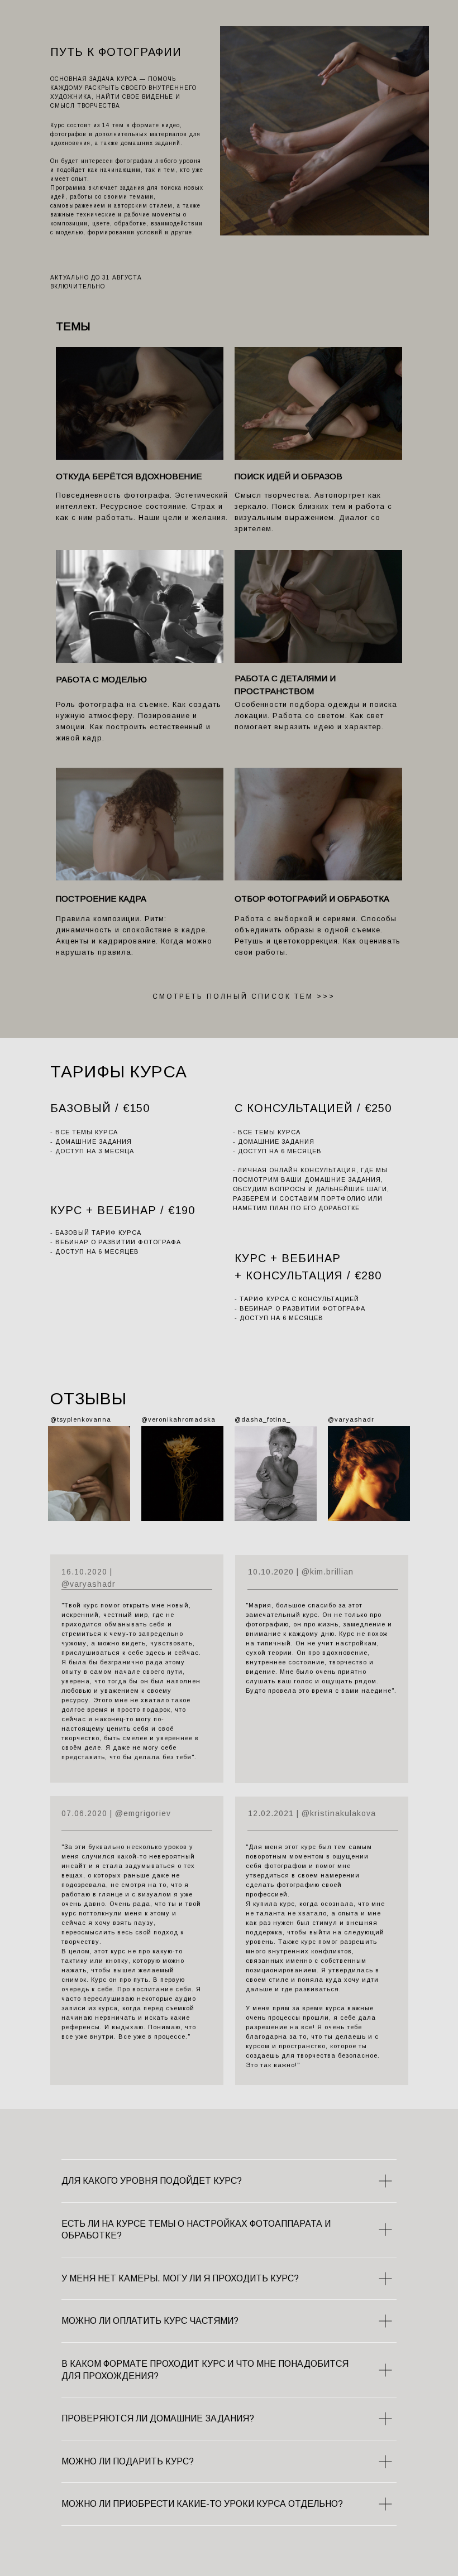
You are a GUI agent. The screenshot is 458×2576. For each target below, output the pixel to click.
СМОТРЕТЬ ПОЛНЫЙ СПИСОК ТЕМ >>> (244, 996)
